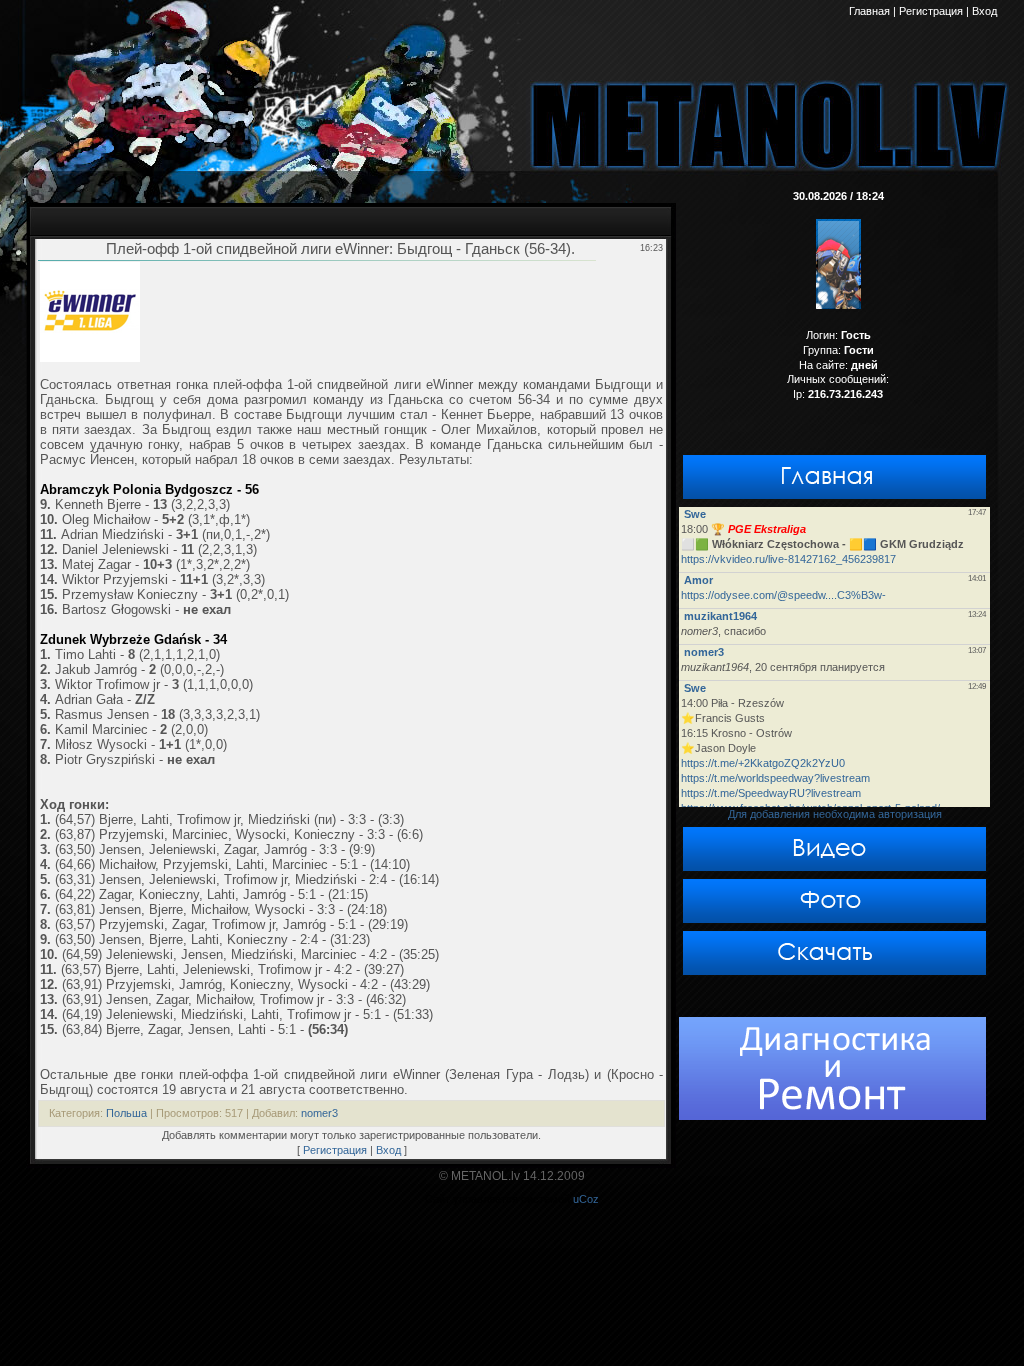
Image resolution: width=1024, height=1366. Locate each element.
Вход (388, 1150)
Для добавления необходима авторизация (835, 814)
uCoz (586, 1199)
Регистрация (335, 1150)
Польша (126, 1113)
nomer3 (319, 1113)
